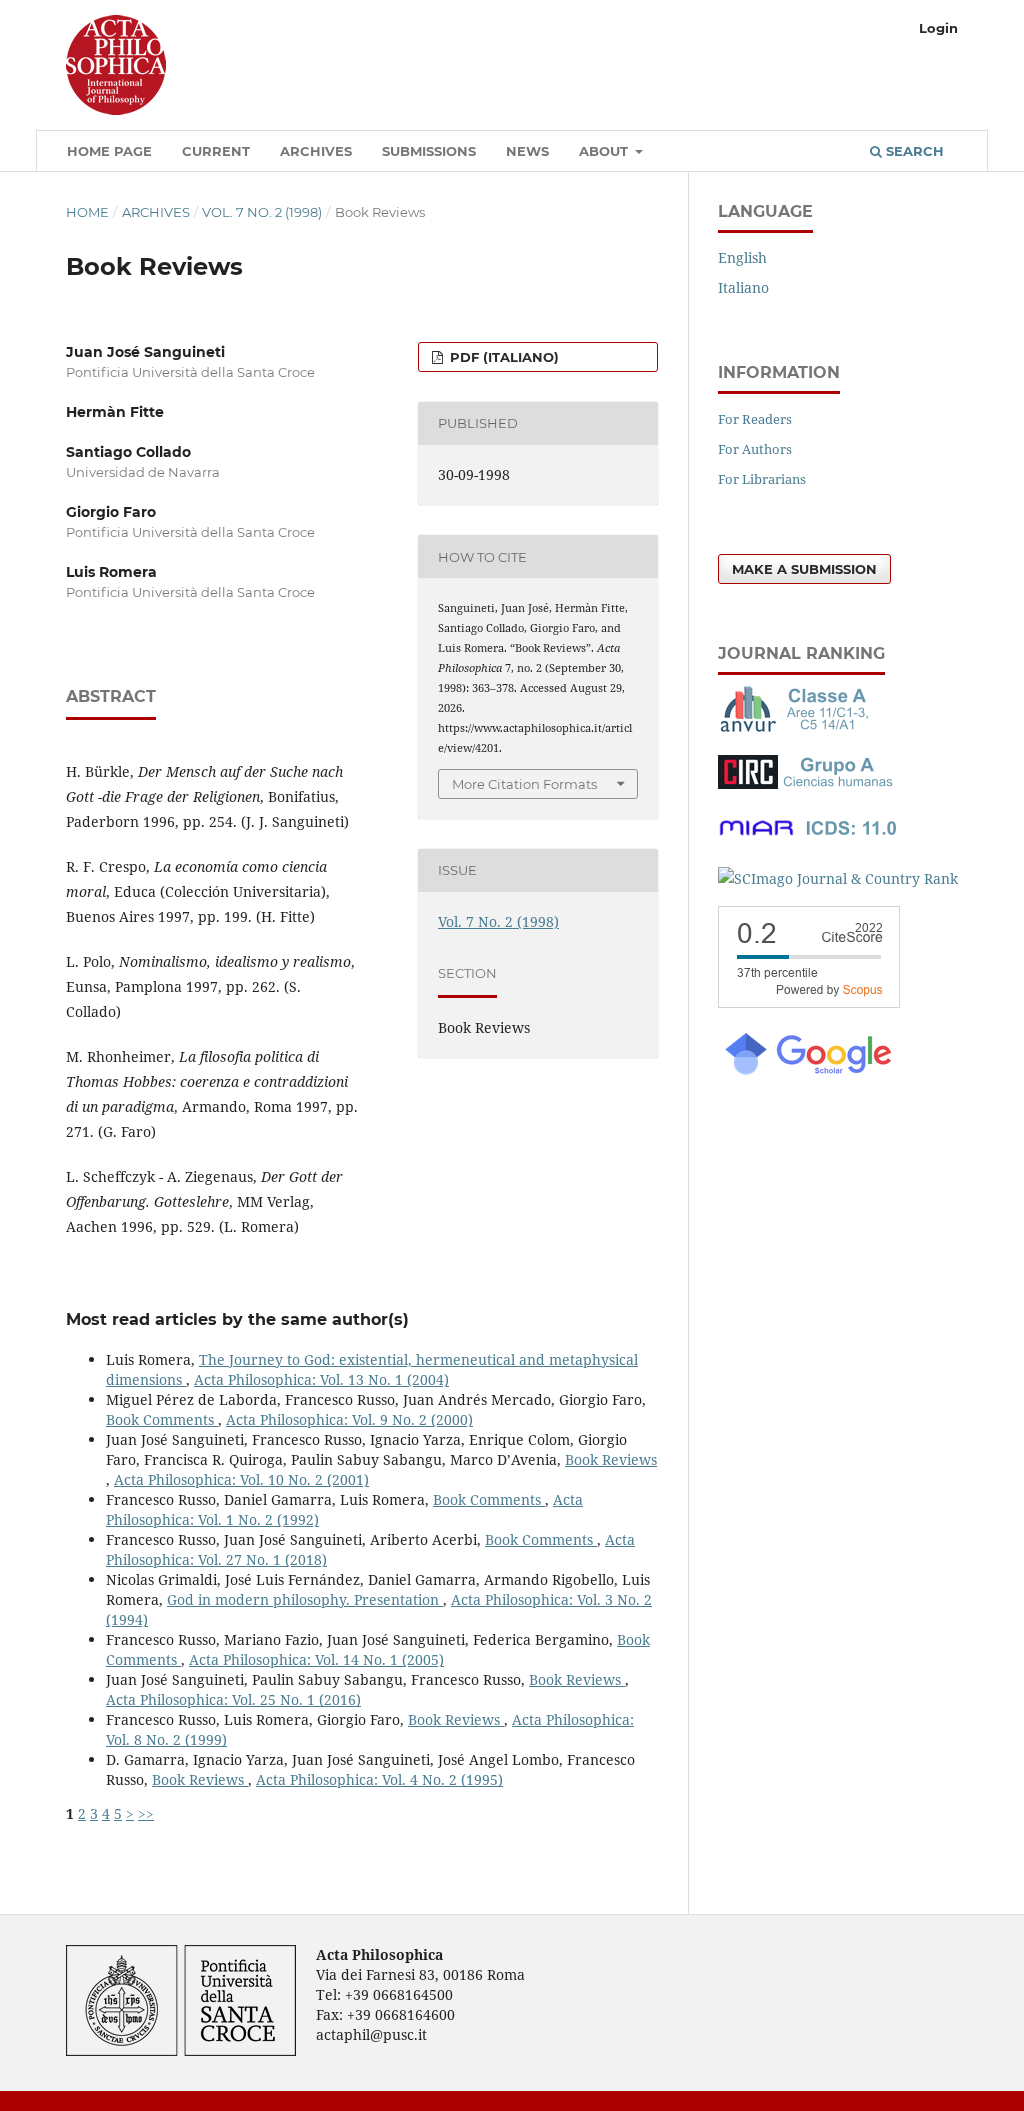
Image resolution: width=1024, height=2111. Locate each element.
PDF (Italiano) (502, 357)
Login (938, 28)
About (605, 151)
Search (913, 151)
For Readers (755, 419)
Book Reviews (611, 1459)
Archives (316, 151)
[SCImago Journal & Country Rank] (838, 878)
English (742, 257)
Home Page (109, 151)
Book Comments (162, 1419)
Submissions (429, 151)
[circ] (808, 783)
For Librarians (762, 479)
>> (146, 1813)
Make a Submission (804, 569)
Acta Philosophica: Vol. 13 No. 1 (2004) (321, 1379)
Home (87, 212)
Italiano (743, 287)
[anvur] (798, 727)
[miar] (808, 839)
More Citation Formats (524, 784)
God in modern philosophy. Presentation (305, 1599)
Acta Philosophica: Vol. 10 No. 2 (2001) (241, 1479)
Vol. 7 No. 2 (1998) (262, 212)
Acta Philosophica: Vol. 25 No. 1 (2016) (233, 1699)
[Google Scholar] (807, 1072)
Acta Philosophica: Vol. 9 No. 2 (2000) (349, 1419)
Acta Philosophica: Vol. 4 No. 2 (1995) (379, 1779)
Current (216, 151)
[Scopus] (809, 1002)
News (527, 151)
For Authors (755, 449)
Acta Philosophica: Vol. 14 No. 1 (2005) (316, 1659)
